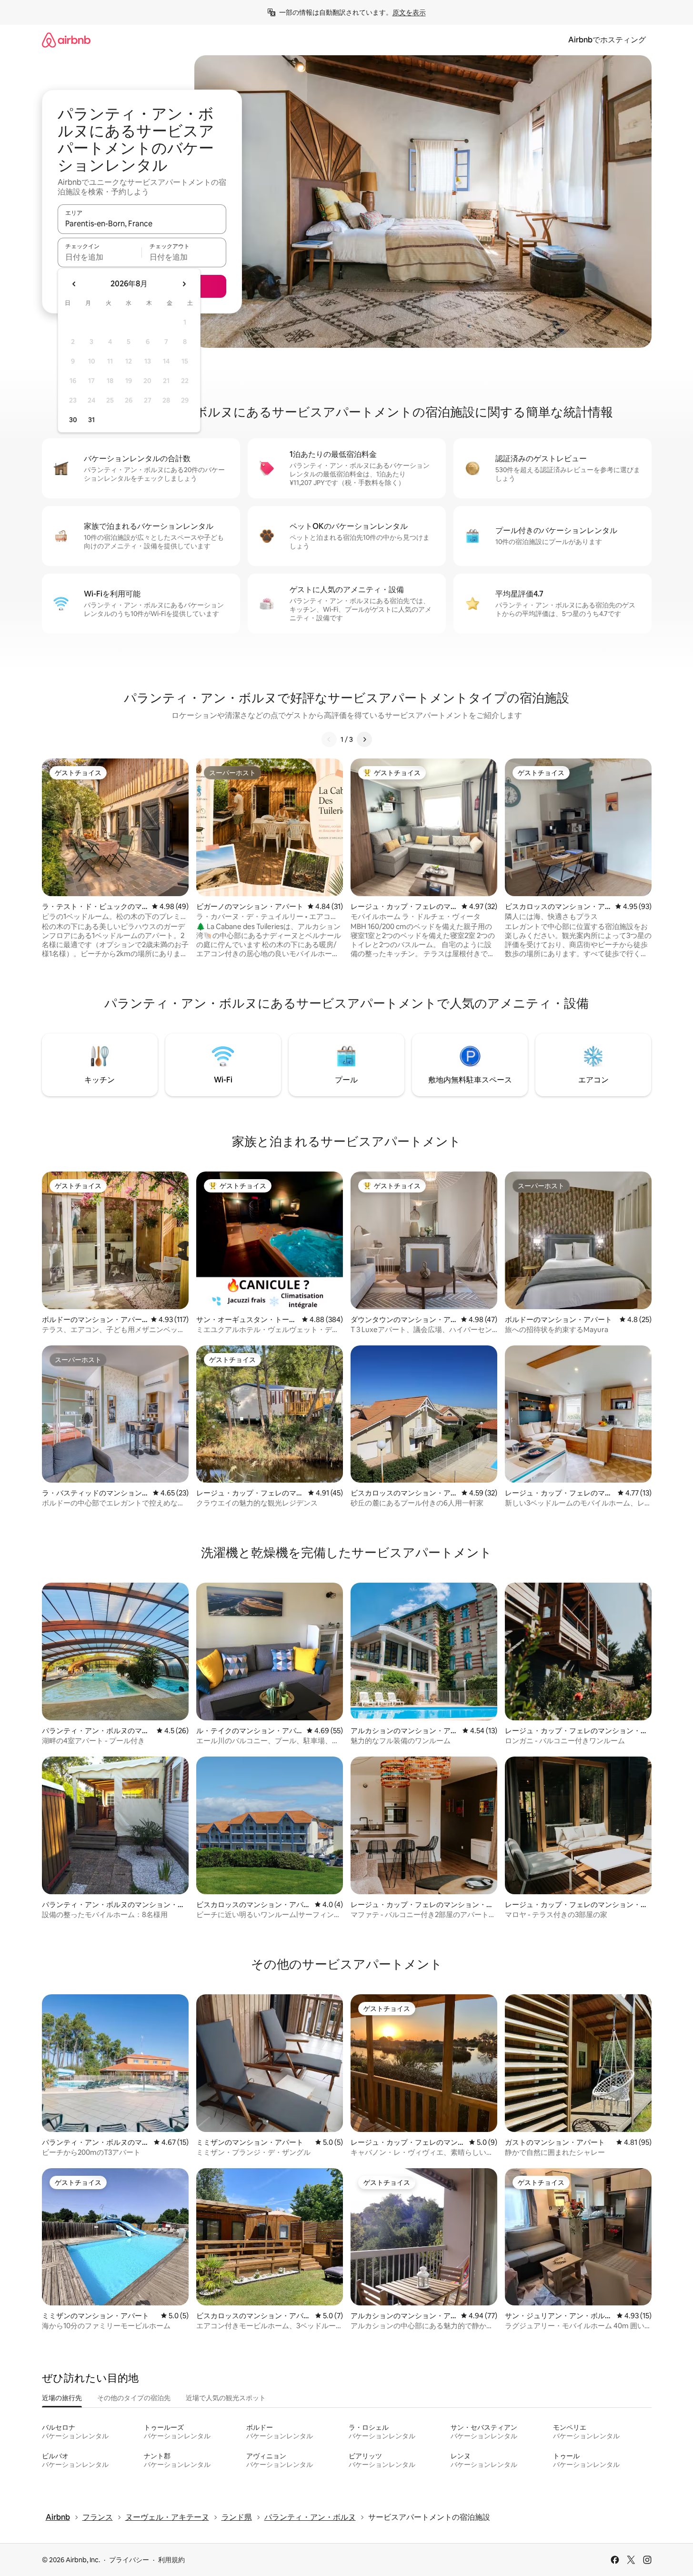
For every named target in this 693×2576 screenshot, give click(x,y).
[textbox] (100, 257)
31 (91, 420)
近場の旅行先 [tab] (62, 2398)
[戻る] (329, 739)
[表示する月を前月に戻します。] (74, 284)
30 (73, 420)
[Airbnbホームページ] (66, 40)
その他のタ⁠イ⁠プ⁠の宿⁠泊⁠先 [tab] (134, 2398)
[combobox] (142, 223)
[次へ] (364, 739)
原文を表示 (409, 12)
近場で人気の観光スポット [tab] (226, 2398)
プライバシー (129, 2560)
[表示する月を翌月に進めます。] (184, 284)
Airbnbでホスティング (607, 40)
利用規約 (171, 2560)
